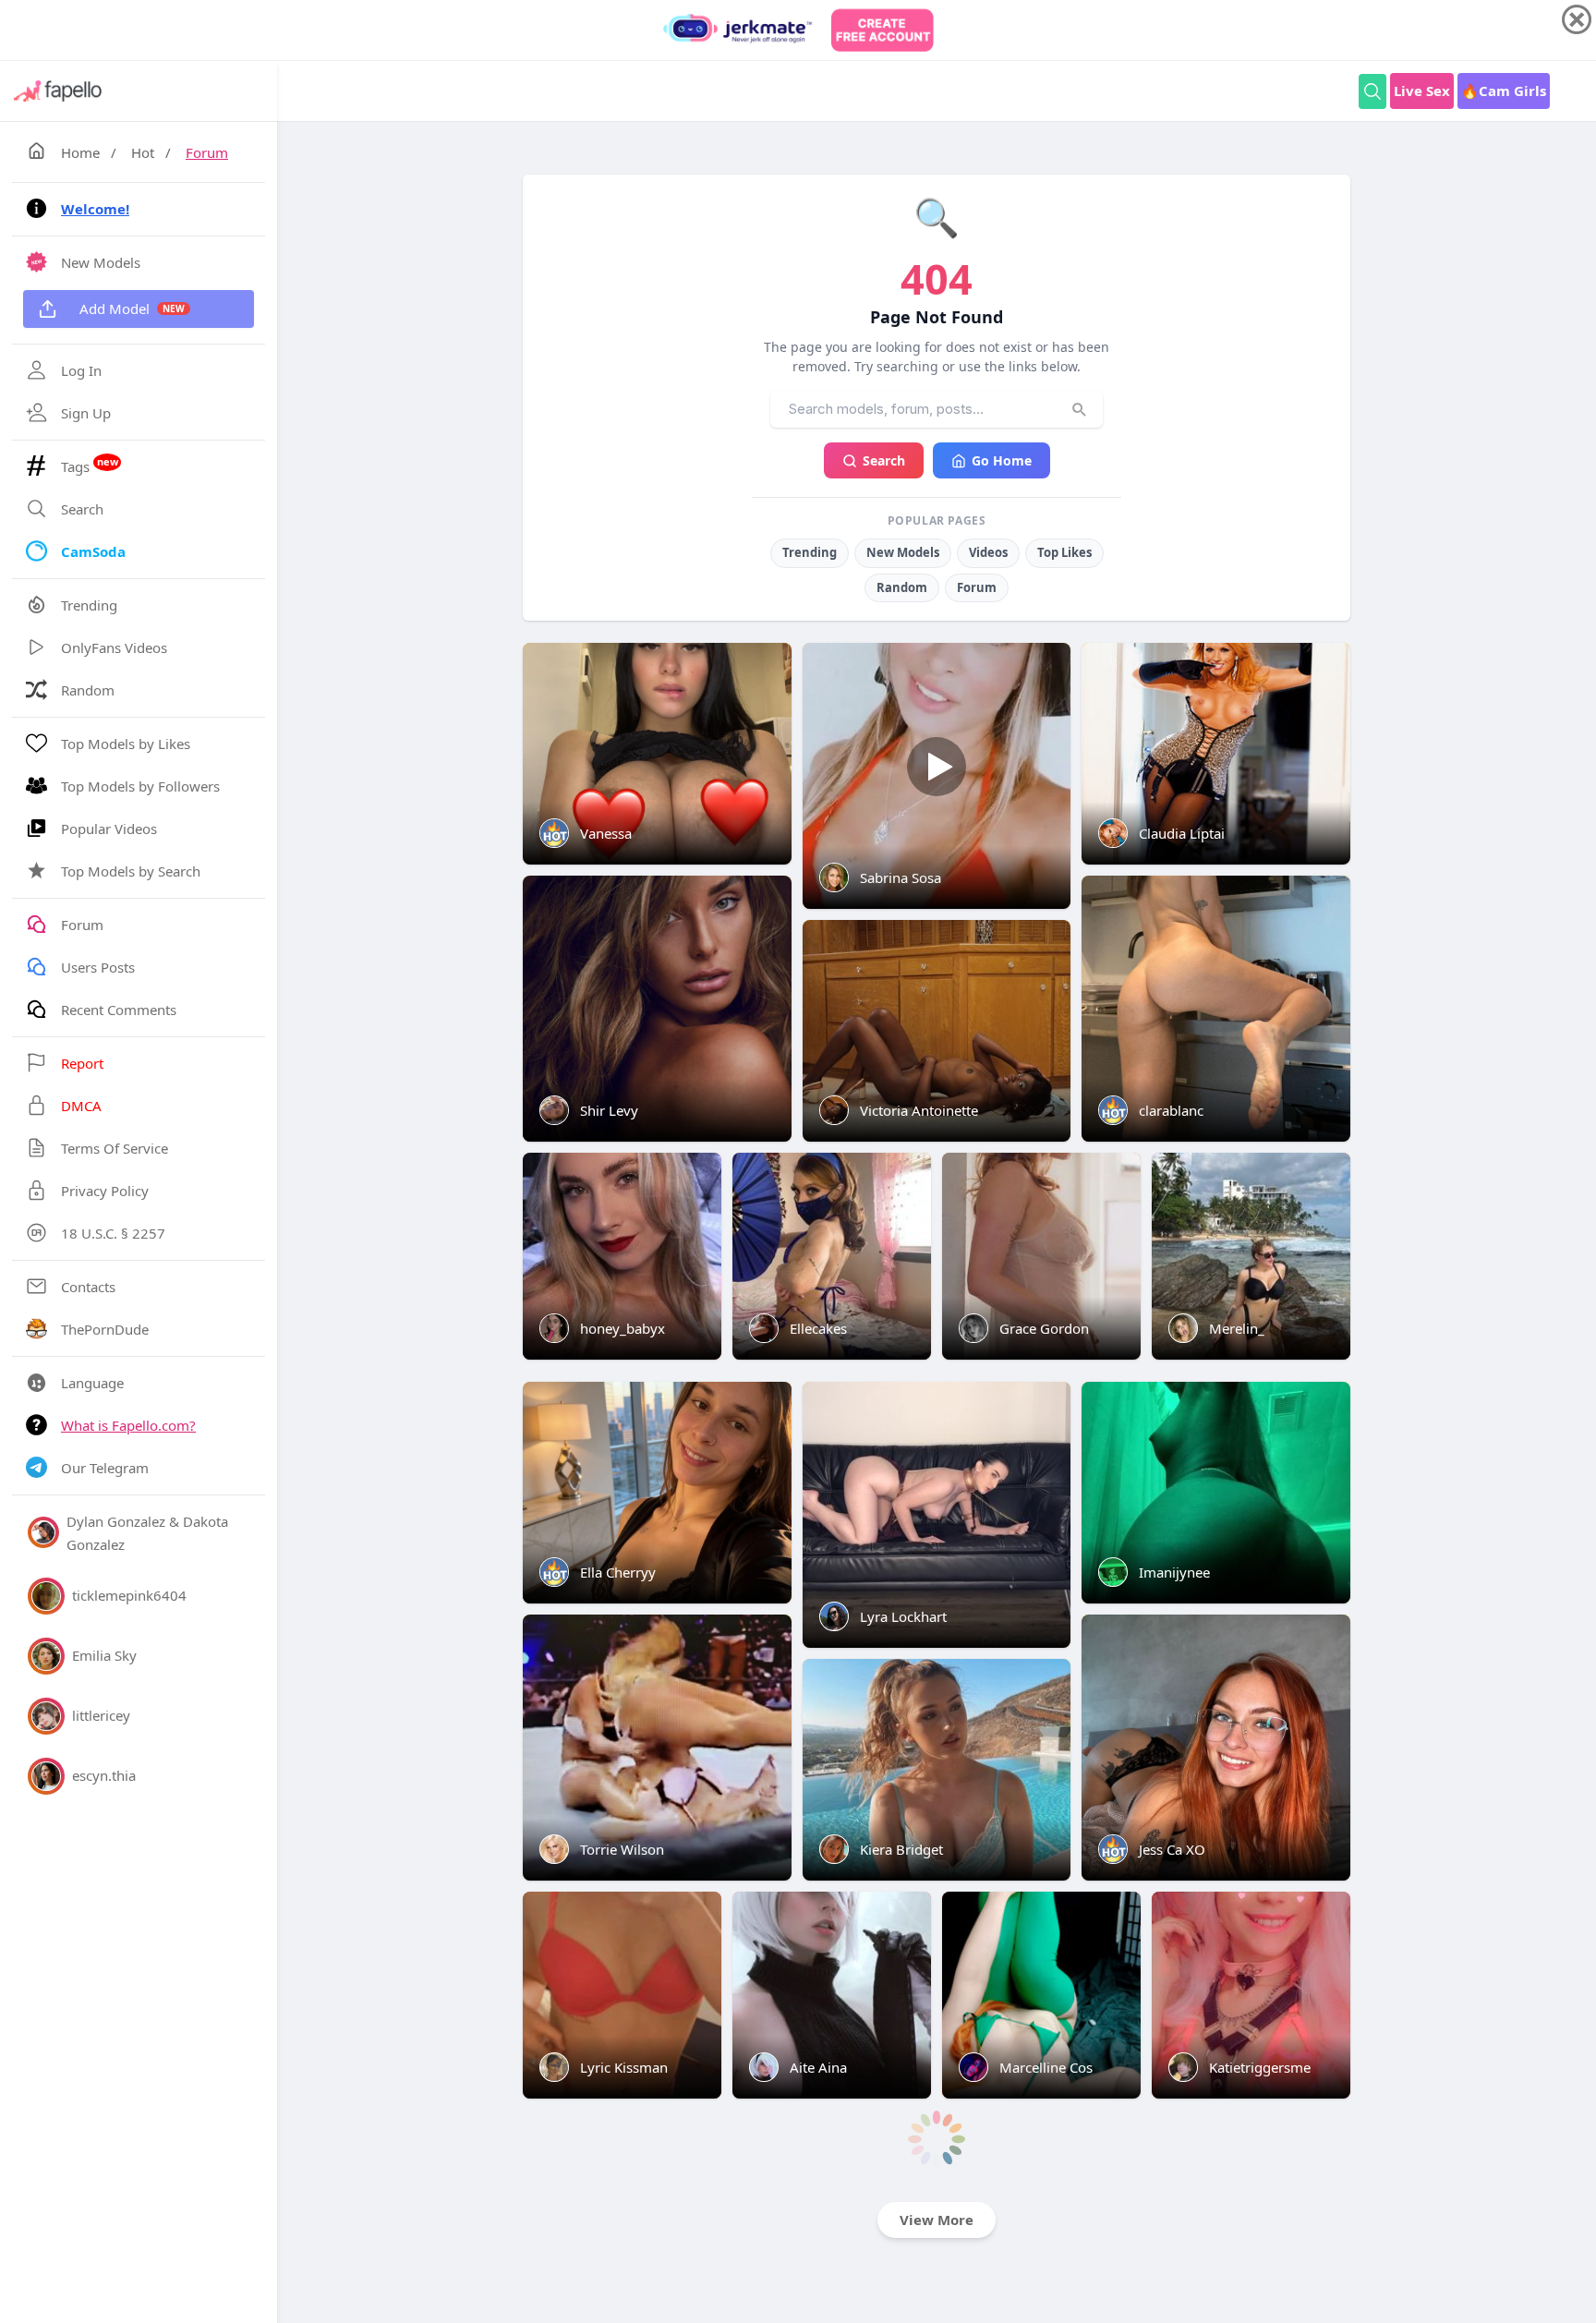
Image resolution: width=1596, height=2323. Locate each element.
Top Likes (1064, 552)
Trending (810, 552)
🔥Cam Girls (1504, 91)
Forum (207, 152)
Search (884, 460)
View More (937, 2220)
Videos (988, 552)
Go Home (1002, 460)
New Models (903, 552)
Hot (143, 152)
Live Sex (1422, 91)
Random (902, 587)
